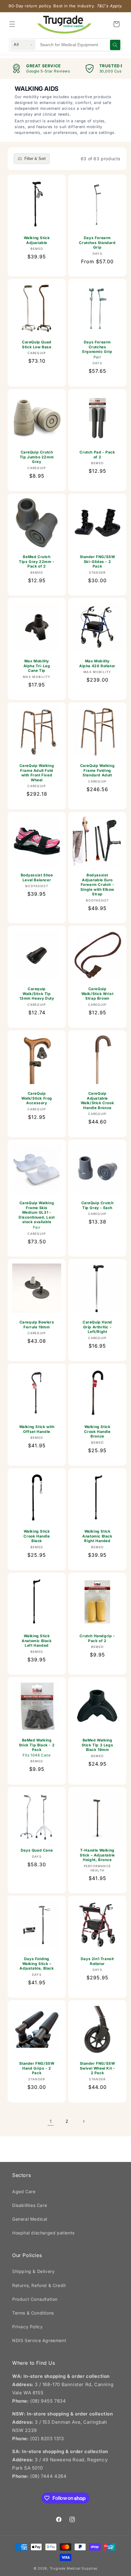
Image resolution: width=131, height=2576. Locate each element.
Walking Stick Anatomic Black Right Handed (97, 1536)
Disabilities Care (30, 2205)
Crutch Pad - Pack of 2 (97, 455)
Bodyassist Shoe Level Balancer (37, 877)
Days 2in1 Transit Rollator (97, 1961)
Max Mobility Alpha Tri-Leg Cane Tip (37, 666)
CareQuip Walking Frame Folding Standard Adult (97, 770)
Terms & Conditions (33, 2313)
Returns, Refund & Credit (39, 2285)
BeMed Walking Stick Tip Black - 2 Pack (37, 1748)
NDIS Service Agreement (39, 2340)
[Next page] (83, 2121)
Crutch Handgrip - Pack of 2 (97, 1638)
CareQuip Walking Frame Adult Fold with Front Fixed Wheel (37, 773)
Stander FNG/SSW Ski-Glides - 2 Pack (97, 561)
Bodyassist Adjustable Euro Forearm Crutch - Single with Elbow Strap (97, 885)
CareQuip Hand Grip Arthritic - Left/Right (97, 1327)
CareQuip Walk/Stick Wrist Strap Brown (97, 994)
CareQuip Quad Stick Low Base (37, 344)
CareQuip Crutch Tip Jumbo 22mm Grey (37, 457)
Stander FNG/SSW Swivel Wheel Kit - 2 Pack (97, 2068)
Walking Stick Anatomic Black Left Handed (37, 1641)
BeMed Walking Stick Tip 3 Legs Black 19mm (97, 1745)
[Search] (115, 45)
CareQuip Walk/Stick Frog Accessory (37, 1098)
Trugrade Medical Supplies (74, 2568)
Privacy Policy (27, 2327)
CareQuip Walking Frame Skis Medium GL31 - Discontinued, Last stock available (37, 1215)
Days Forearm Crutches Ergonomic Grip (97, 350)
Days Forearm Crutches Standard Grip (97, 242)
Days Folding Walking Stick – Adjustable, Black (37, 1963)
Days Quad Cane (37, 1850)
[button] (12, 24)
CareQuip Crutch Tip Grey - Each (97, 1205)
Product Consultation (35, 2299)
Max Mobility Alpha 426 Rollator (97, 663)
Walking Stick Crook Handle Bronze (97, 1431)
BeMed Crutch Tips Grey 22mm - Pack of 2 (37, 561)
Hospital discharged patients (43, 2233)
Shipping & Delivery (33, 2271)
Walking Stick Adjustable (37, 240)
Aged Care (24, 2191)
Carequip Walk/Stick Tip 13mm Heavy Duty (37, 994)
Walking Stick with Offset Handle (37, 1429)
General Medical (30, 2219)
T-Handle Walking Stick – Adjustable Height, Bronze (97, 1855)
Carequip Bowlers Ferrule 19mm (37, 1325)
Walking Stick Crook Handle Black (37, 1536)
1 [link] (51, 2121)
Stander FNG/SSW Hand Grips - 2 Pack (37, 2068)
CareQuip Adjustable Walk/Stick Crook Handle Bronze (97, 1101)
